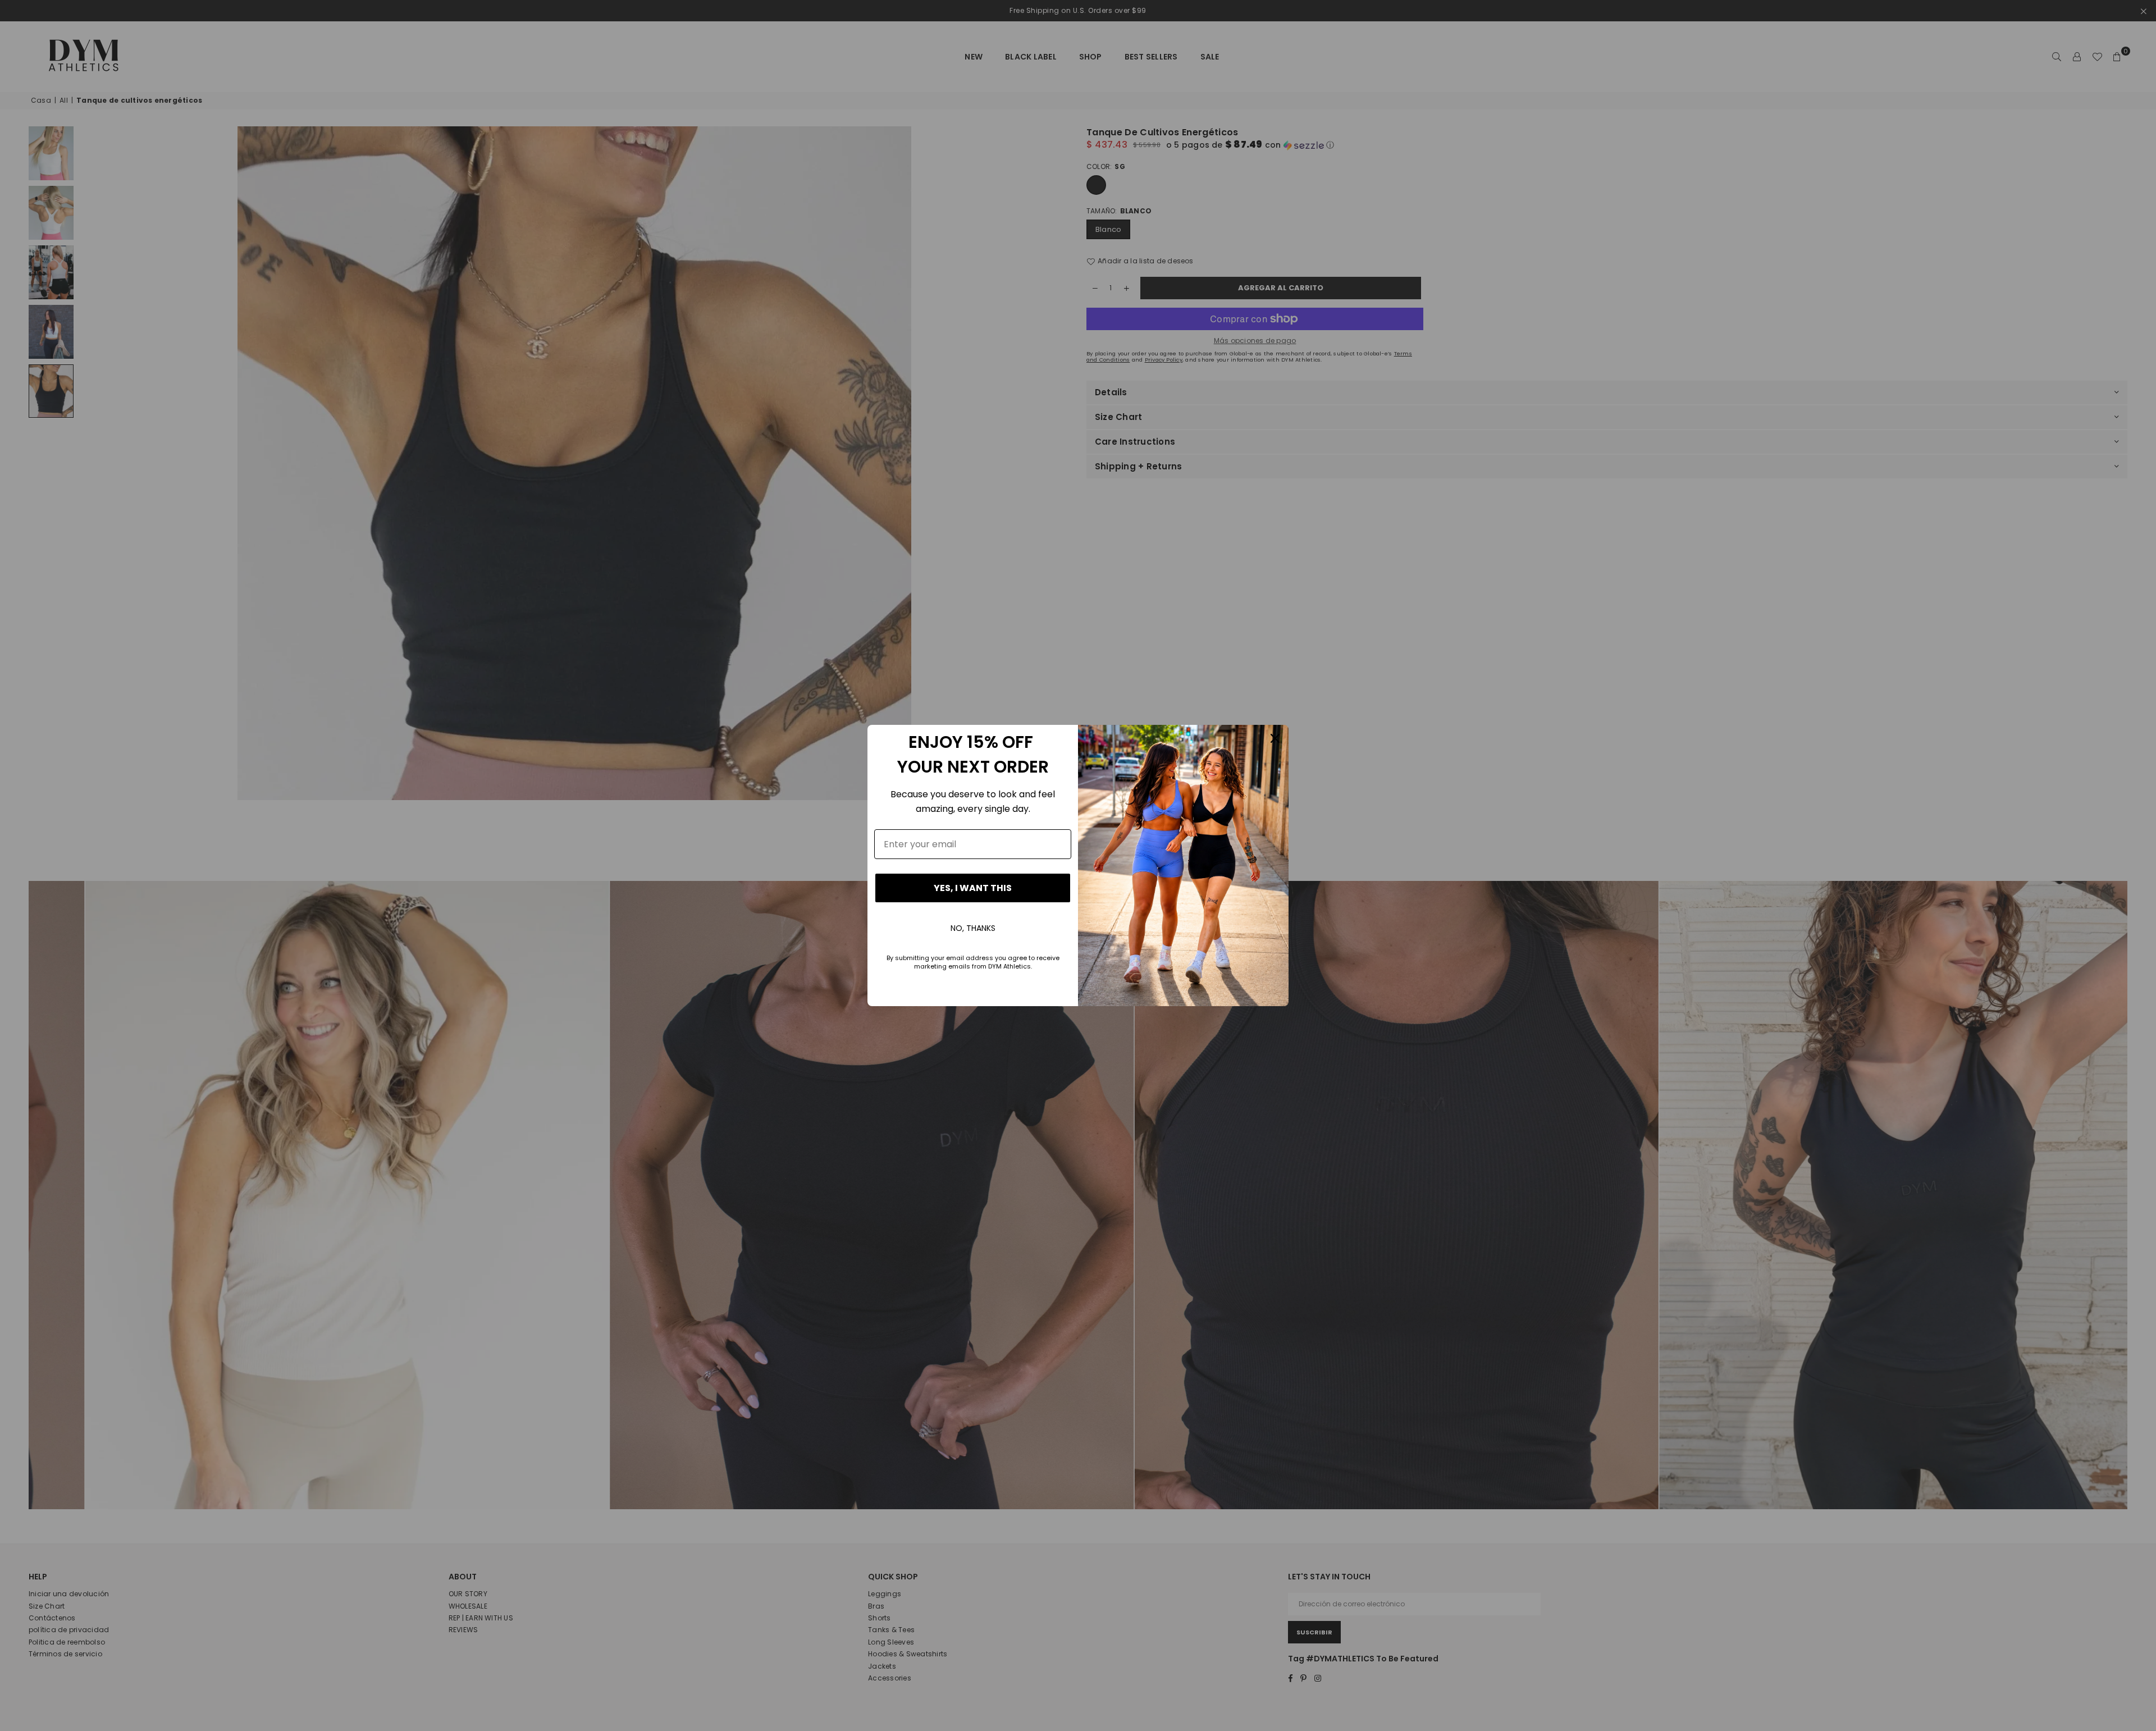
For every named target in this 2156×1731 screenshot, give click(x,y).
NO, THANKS (973, 928)
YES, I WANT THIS (973, 888)
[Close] (1275, 738)
